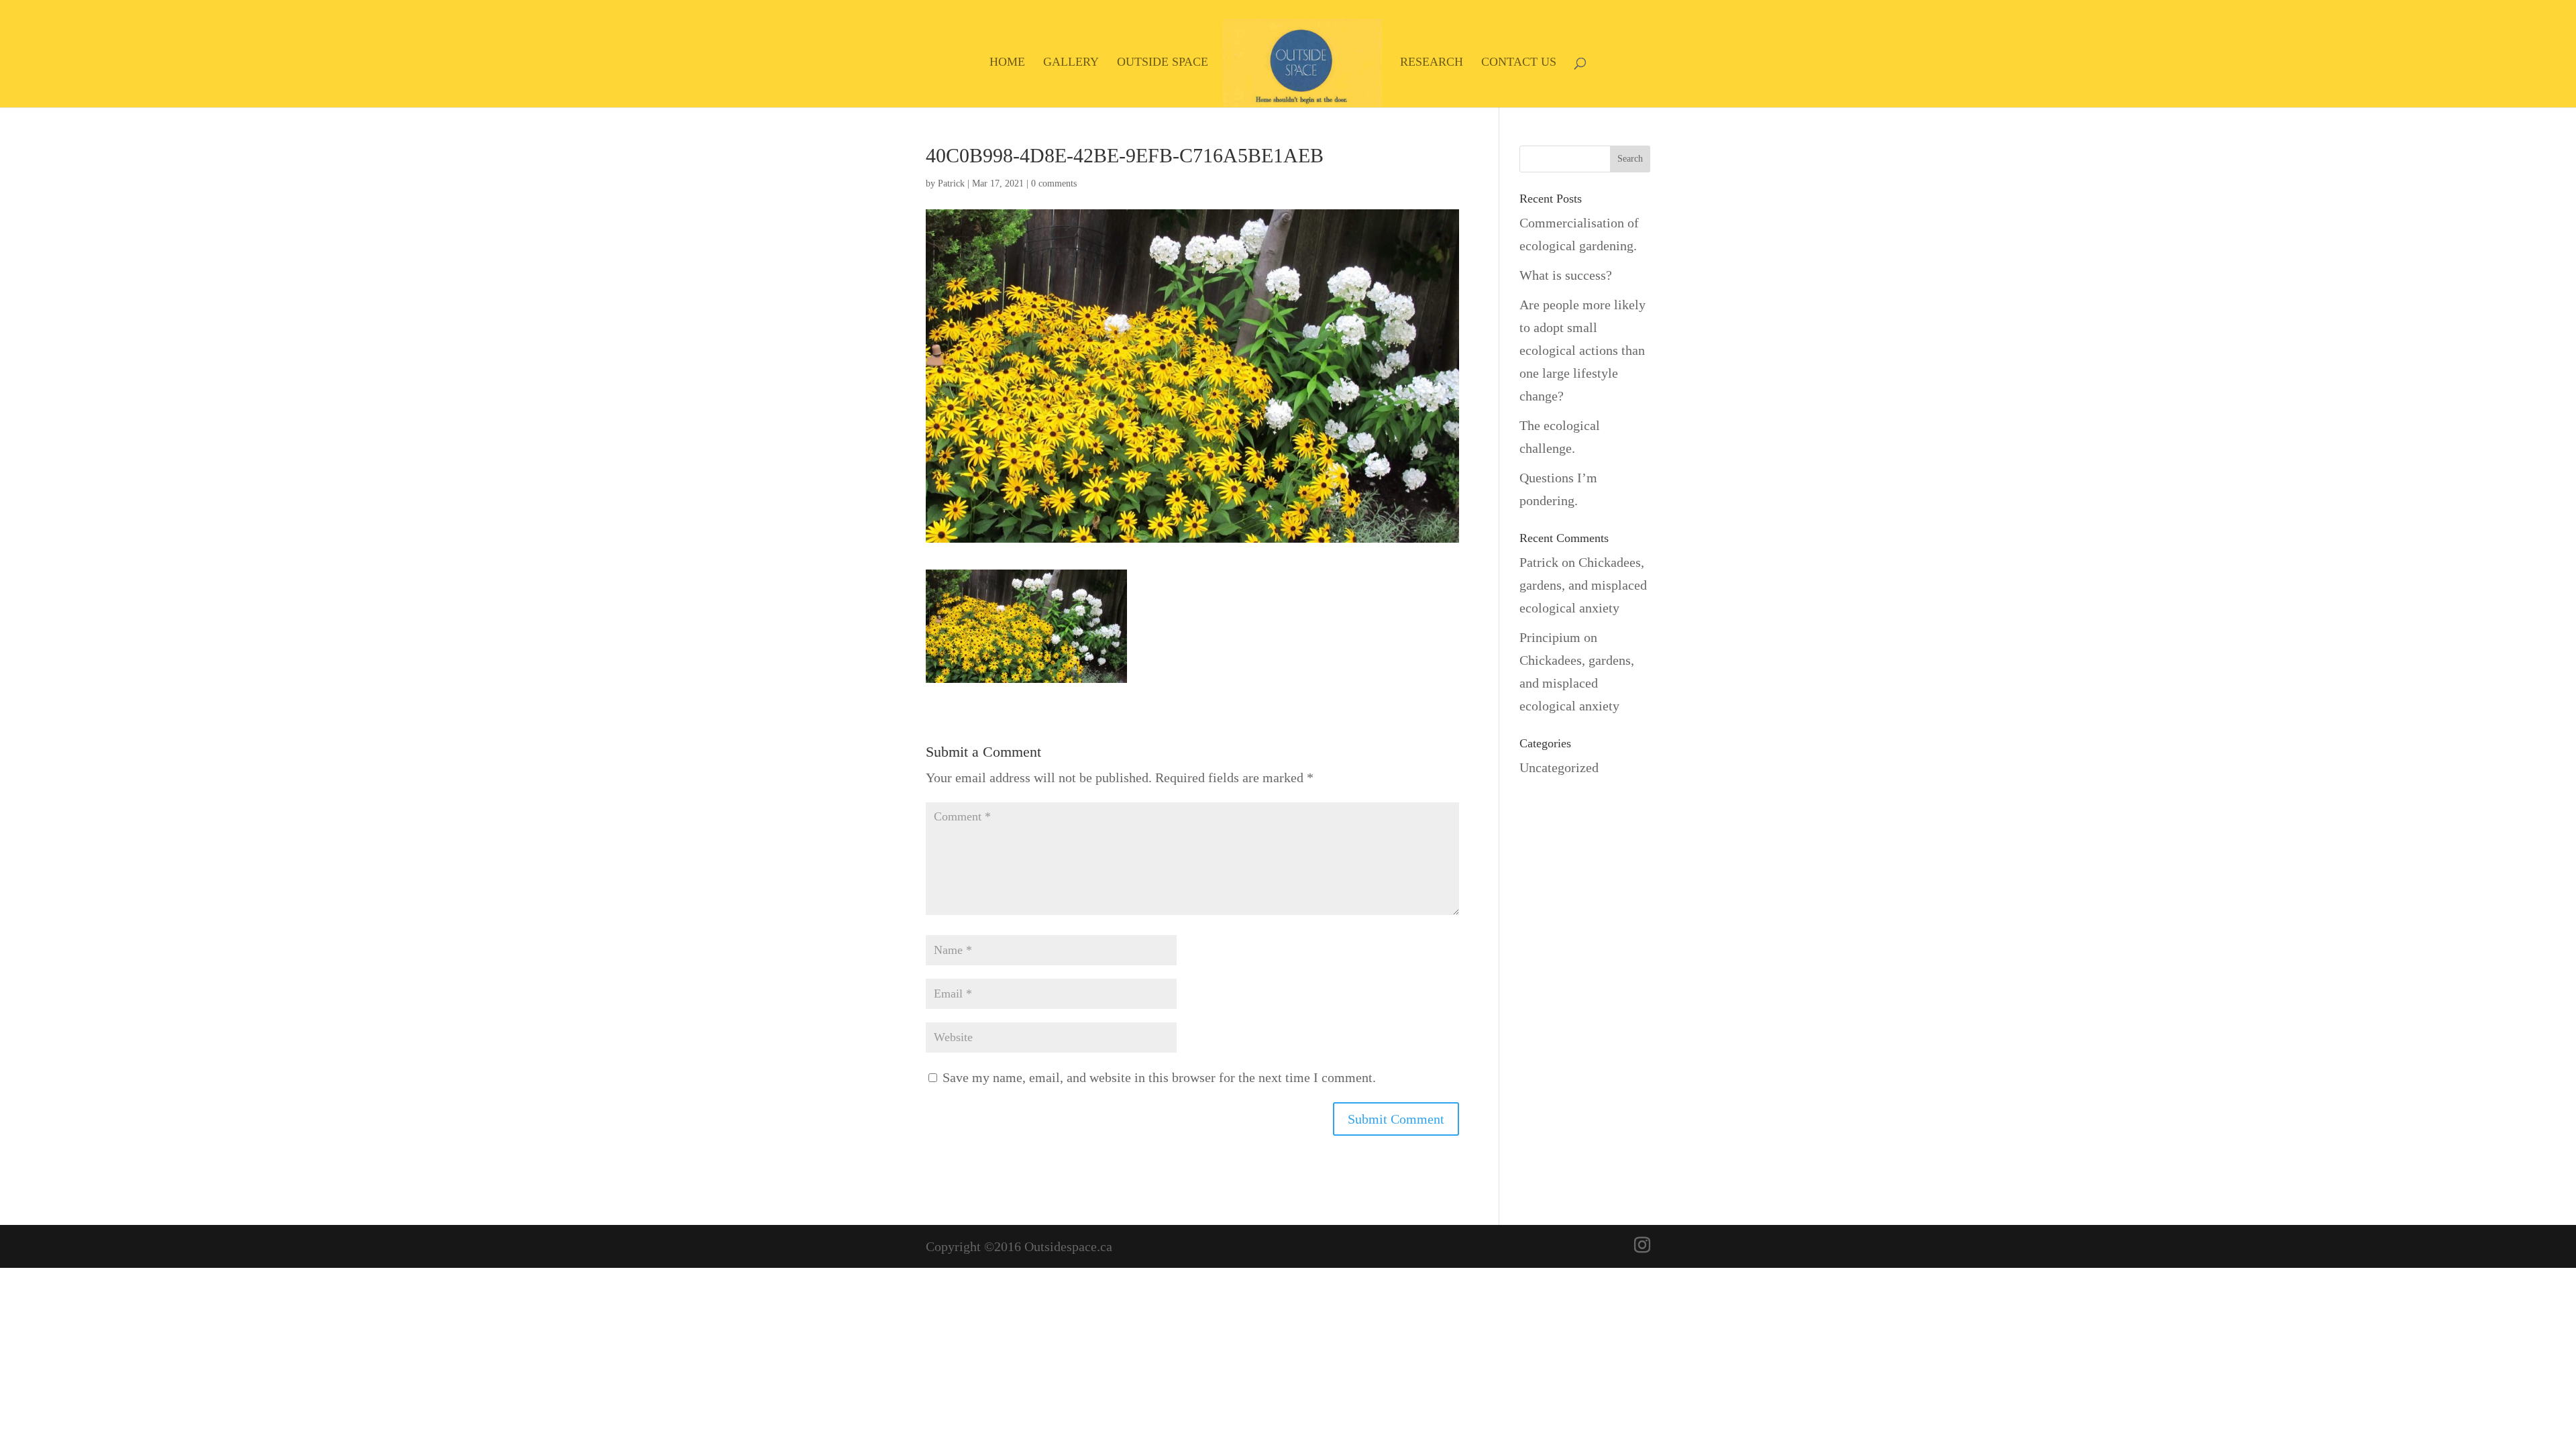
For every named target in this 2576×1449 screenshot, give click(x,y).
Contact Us (1519, 63)
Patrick (951, 183)
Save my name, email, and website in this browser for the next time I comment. (1159, 1077)
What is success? (1566, 275)
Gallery (1071, 63)
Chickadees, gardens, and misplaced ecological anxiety (1583, 585)
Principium (1550, 637)
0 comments (1054, 183)
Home (1007, 63)
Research (1432, 63)
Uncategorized (1559, 767)
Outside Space (1163, 63)
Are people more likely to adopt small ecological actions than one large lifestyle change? (1582, 350)
